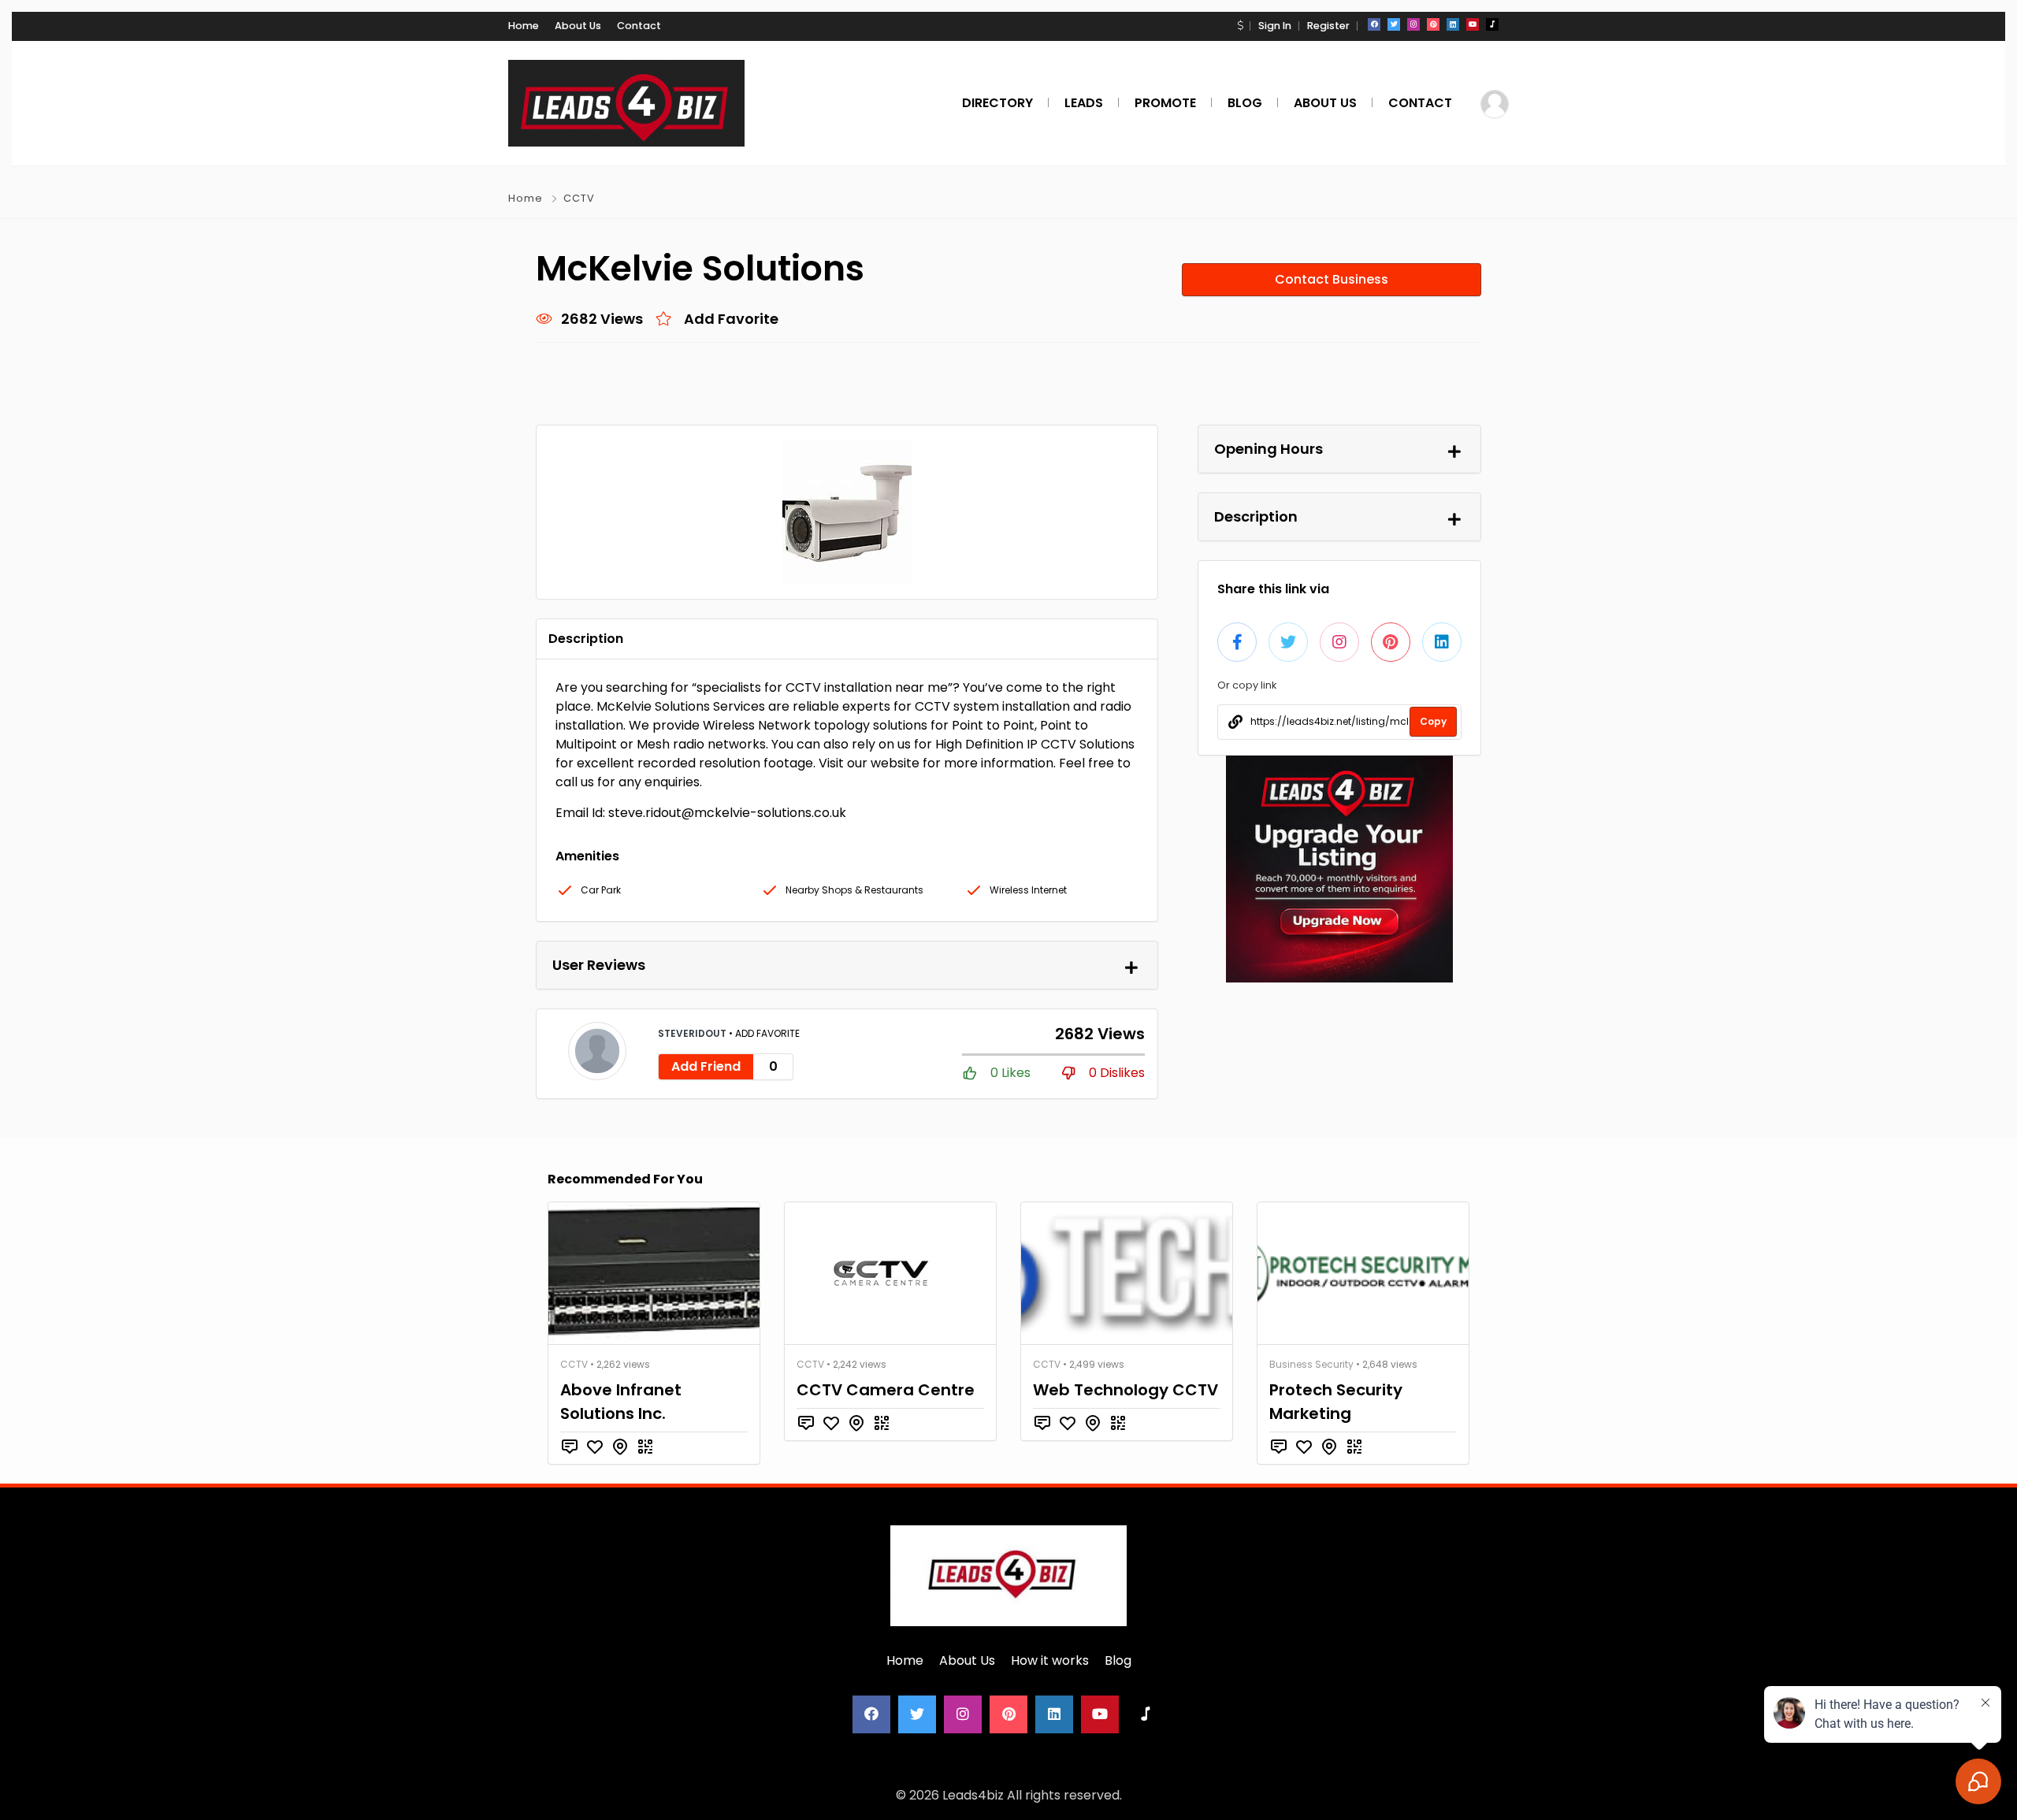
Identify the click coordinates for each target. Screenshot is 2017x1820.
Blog (1118, 1660)
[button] (1240, 26)
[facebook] (1374, 24)
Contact (639, 26)
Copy (1433, 721)
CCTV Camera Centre (886, 1390)
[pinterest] (1433, 24)
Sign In (1275, 26)
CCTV (579, 198)
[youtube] (1473, 24)
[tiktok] (1492, 24)
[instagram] (1413, 24)
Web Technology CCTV (1126, 1390)
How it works (1050, 1660)
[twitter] (1394, 24)
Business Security (1311, 1364)
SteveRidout (693, 1033)
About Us (578, 26)
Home (524, 26)
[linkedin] (1453, 24)
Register (1328, 26)
